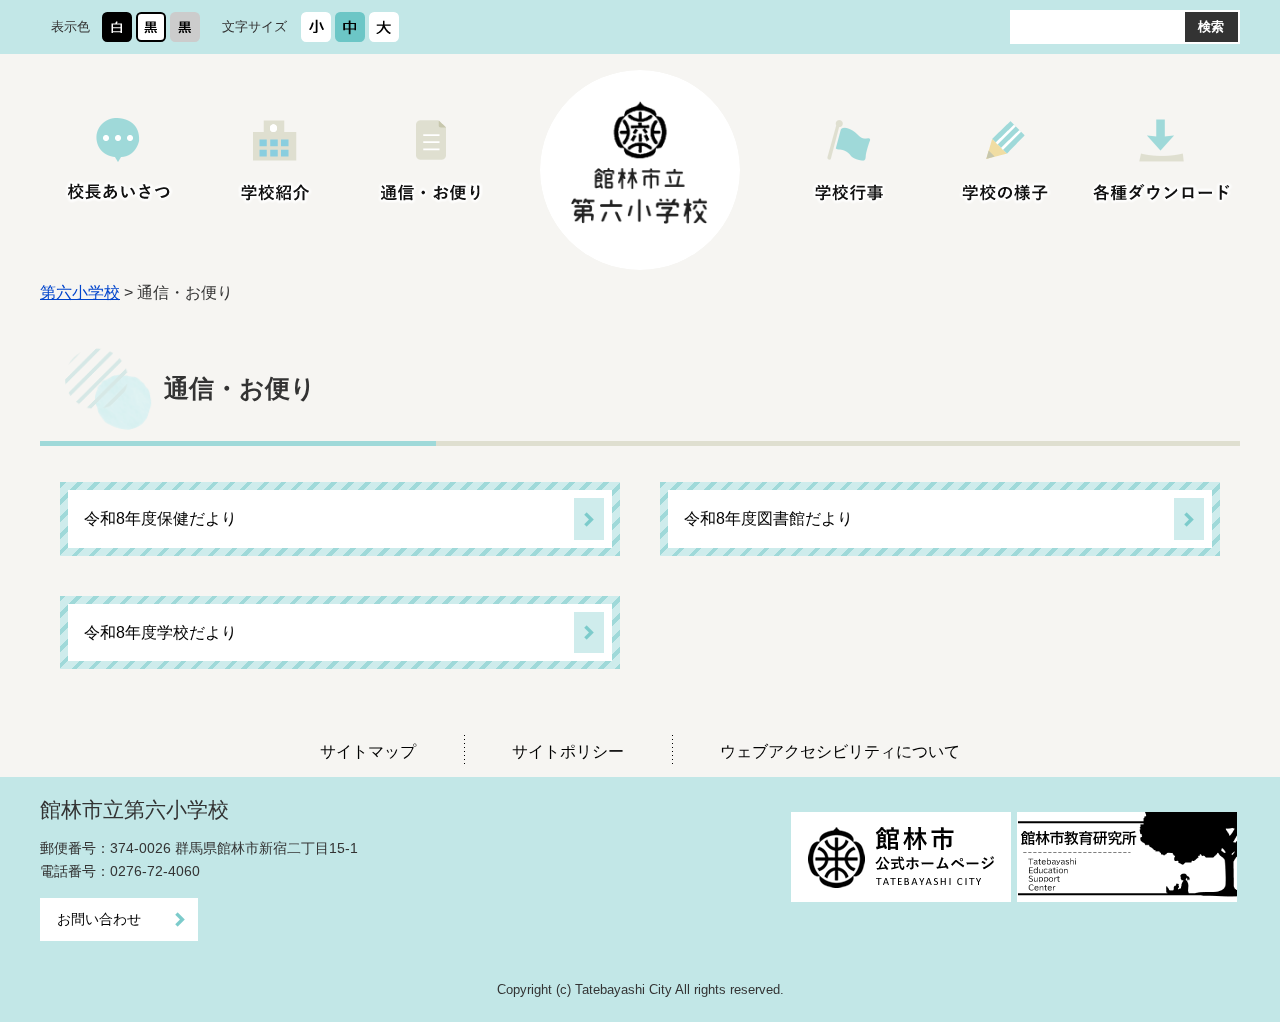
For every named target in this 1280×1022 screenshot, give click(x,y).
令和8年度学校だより (160, 632)
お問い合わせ (99, 919)
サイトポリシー (568, 751)
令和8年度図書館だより (768, 518)
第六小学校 (80, 292)
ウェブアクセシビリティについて (840, 751)
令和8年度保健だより (160, 518)
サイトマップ (368, 751)
